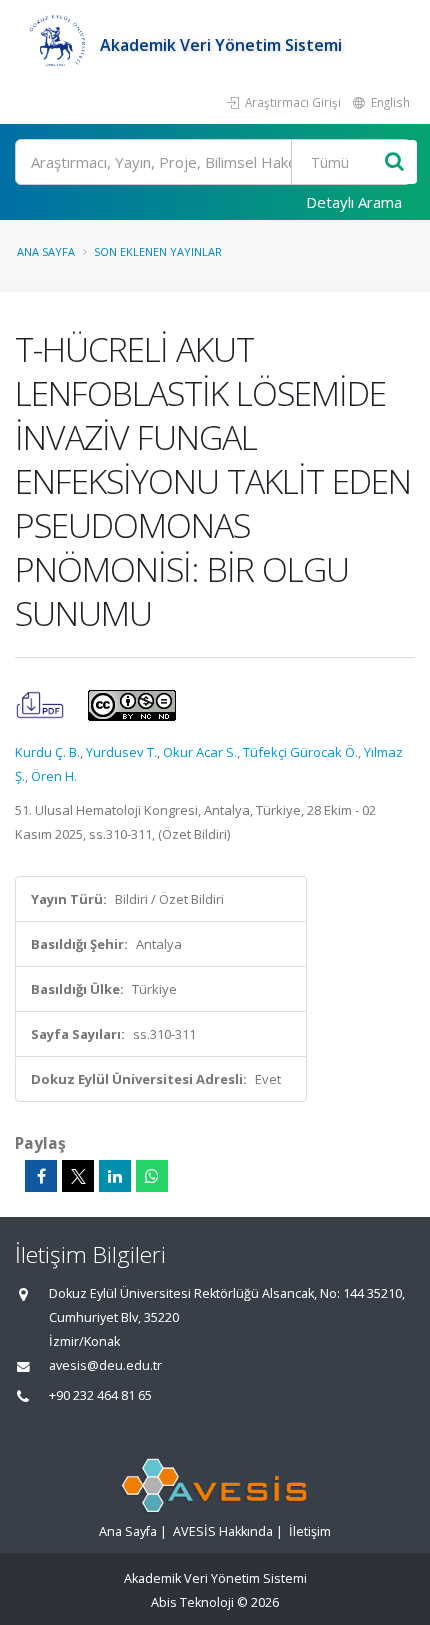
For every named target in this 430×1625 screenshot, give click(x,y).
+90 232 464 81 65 (100, 1395)
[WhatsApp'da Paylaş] (152, 1176)
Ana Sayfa (46, 251)
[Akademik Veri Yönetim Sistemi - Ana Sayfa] (57, 45)
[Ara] (394, 162)
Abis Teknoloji (192, 1602)
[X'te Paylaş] (78, 1176)
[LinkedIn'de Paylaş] (115, 1176)
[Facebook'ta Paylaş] (41, 1176)
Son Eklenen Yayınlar (158, 251)
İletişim (310, 1531)
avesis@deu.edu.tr (105, 1365)
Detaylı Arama (354, 202)
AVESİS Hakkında (223, 1531)
